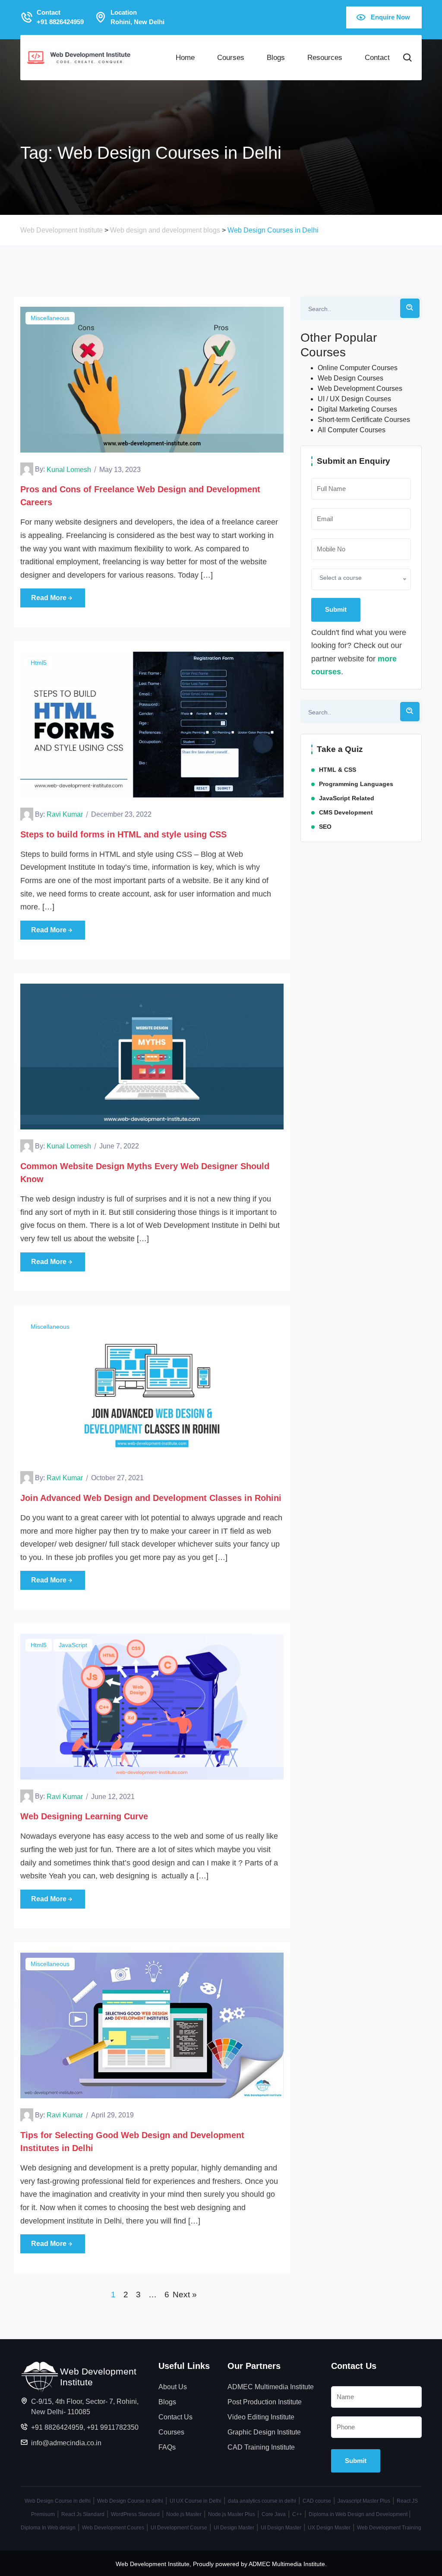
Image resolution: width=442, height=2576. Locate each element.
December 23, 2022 (121, 814)
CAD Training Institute (261, 2447)
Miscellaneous (50, 318)
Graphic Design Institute (264, 2432)
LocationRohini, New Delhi (137, 17)
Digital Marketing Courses (357, 409)
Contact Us (175, 2417)
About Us (173, 2387)
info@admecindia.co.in (66, 2443)
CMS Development (346, 812)
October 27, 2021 (117, 1478)
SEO (325, 827)
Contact (377, 57)
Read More (49, 598)
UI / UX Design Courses (354, 399)
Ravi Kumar (65, 814)
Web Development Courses (360, 388)
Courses (231, 57)
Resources (325, 57)
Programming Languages (356, 784)
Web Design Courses (350, 378)
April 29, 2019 (112, 2115)
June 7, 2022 (119, 1146)
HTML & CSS (338, 770)
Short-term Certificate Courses (364, 420)
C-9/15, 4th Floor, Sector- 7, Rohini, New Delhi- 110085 (85, 2407)
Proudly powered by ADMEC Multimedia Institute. (260, 2564)
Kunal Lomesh (69, 470)
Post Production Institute (265, 2402)
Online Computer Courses (358, 368)
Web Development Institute (153, 2564)
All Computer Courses (352, 430)
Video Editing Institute (261, 2417)
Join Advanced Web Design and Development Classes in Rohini (151, 1498)
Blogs (276, 57)
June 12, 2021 (113, 1797)
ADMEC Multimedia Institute (271, 2387)
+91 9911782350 (113, 2427)
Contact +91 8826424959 (60, 17)
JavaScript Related (347, 798)
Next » (185, 2294)
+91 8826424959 (57, 2427)
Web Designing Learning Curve (84, 1816)
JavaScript (73, 1645)
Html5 (39, 663)
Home (185, 57)
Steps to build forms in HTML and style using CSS (123, 834)
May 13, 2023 (120, 470)
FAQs (167, 2447)
